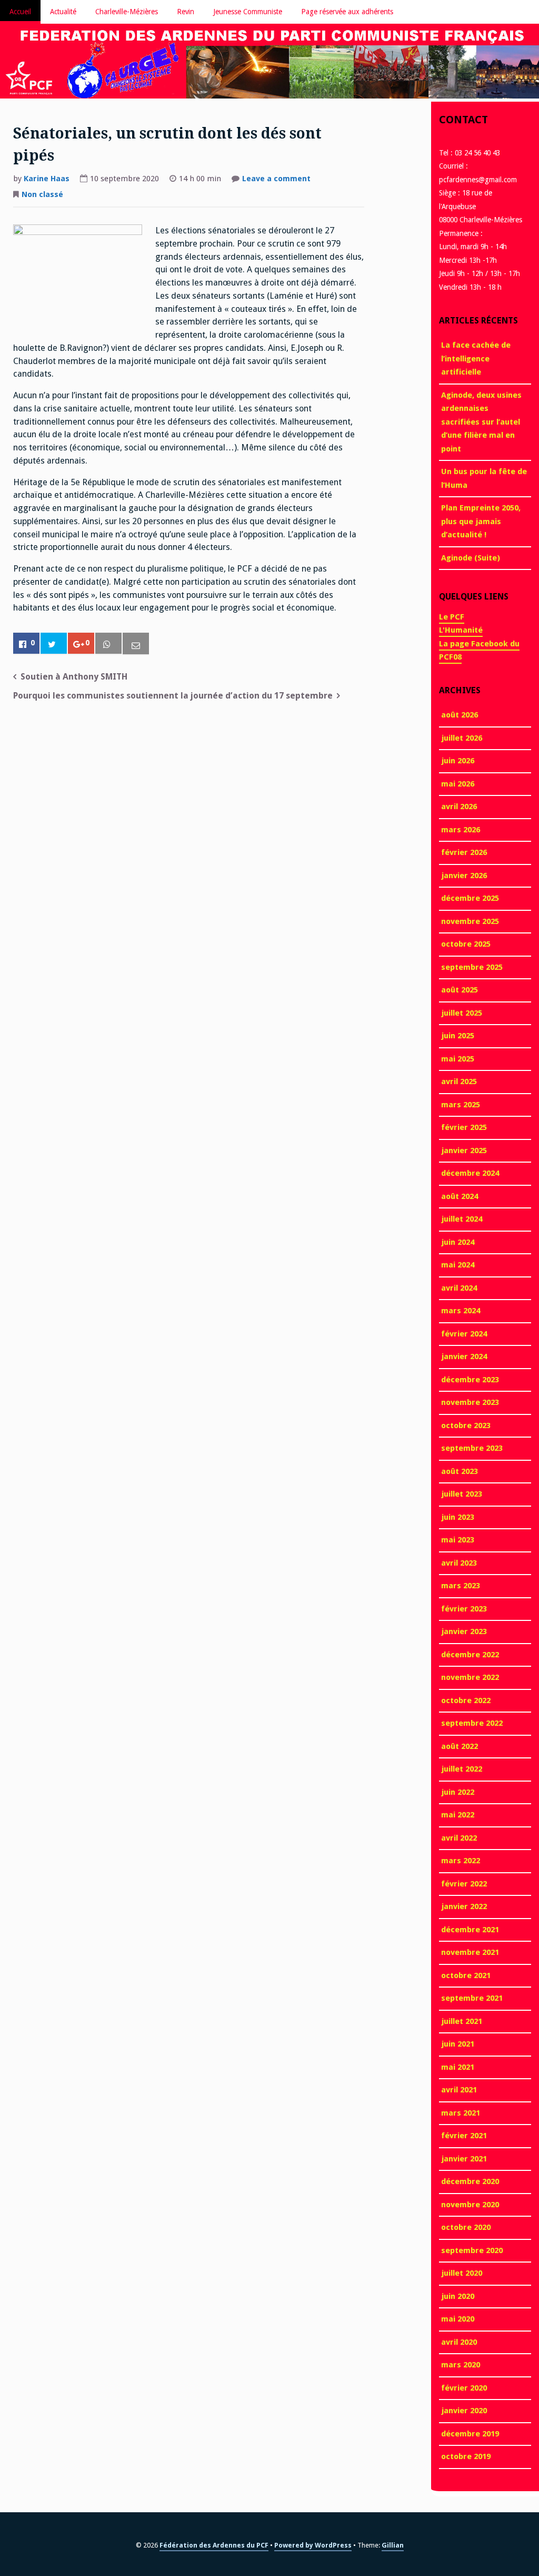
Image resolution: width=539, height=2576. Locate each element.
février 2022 (464, 1884)
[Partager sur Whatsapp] (108, 644)
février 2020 (464, 2388)
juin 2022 (458, 1792)
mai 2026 (458, 784)
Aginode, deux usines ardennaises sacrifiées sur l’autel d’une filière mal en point (481, 422)
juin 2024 (458, 1242)
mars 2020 (461, 2365)
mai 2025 (458, 1059)
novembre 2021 (470, 1952)
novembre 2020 (470, 2205)
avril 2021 (459, 2090)
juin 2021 (458, 2044)
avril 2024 (459, 1288)
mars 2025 (461, 1105)
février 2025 (464, 1127)
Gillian (393, 2545)
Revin (186, 12)
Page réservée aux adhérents (347, 12)
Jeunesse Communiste (248, 12)
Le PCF (452, 617)
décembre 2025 (470, 898)
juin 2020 (458, 2296)
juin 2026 (458, 761)
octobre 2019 (466, 2456)
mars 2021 (461, 2113)
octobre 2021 (466, 1975)
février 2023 (464, 1609)
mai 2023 (458, 1540)
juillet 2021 (462, 2021)
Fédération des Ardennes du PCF (214, 2545)
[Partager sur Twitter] (54, 644)
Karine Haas (47, 179)
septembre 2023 (472, 1448)
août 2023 (460, 1471)
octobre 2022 (466, 1700)
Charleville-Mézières (127, 12)
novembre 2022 (470, 1677)
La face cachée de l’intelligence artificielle (476, 358)
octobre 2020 (466, 2227)
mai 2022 (458, 1815)
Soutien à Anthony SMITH (74, 677)
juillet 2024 (462, 1219)
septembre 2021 (472, 1998)
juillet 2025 (462, 1013)
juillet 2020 (462, 2273)
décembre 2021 (470, 1930)
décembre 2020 (470, 2181)
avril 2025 (459, 1081)
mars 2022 (461, 1861)
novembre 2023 (470, 1402)
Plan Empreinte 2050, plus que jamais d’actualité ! (481, 521)
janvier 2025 (464, 1151)
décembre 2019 (470, 2434)
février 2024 (464, 1334)
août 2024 (460, 1196)
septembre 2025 (472, 967)
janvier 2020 (464, 2411)
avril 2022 (459, 1838)
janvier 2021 (464, 2159)
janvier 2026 (464, 876)
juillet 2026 (462, 738)
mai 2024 (458, 1265)
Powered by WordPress (313, 2545)
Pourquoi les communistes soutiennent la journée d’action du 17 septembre (173, 696)
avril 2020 (459, 2342)
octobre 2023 (466, 1425)
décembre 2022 (470, 1655)
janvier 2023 (464, 1631)
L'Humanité (461, 630)
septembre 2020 (472, 2250)
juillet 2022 (462, 1769)
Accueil (20, 12)
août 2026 (460, 715)
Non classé (42, 194)
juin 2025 (458, 1036)
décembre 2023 (470, 1380)
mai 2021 (458, 2067)
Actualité (63, 12)
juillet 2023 (462, 1494)
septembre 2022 (472, 1723)
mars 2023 (461, 1586)
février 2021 (464, 2136)
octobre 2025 (466, 944)
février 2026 (464, 852)
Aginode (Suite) (471, 558)
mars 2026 (461, 830)
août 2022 (460, 1746)
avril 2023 (459, 1563)
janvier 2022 (464, 1906)
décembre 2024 (470, 1173)
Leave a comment (276, 180)
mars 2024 (461, 1311)
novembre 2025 (470, 921)
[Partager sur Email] (136, 644)
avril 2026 (459, 807)
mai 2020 (458, 2319)
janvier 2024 (464, 1356)
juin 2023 (458, 1517)
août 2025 (460, 990)
